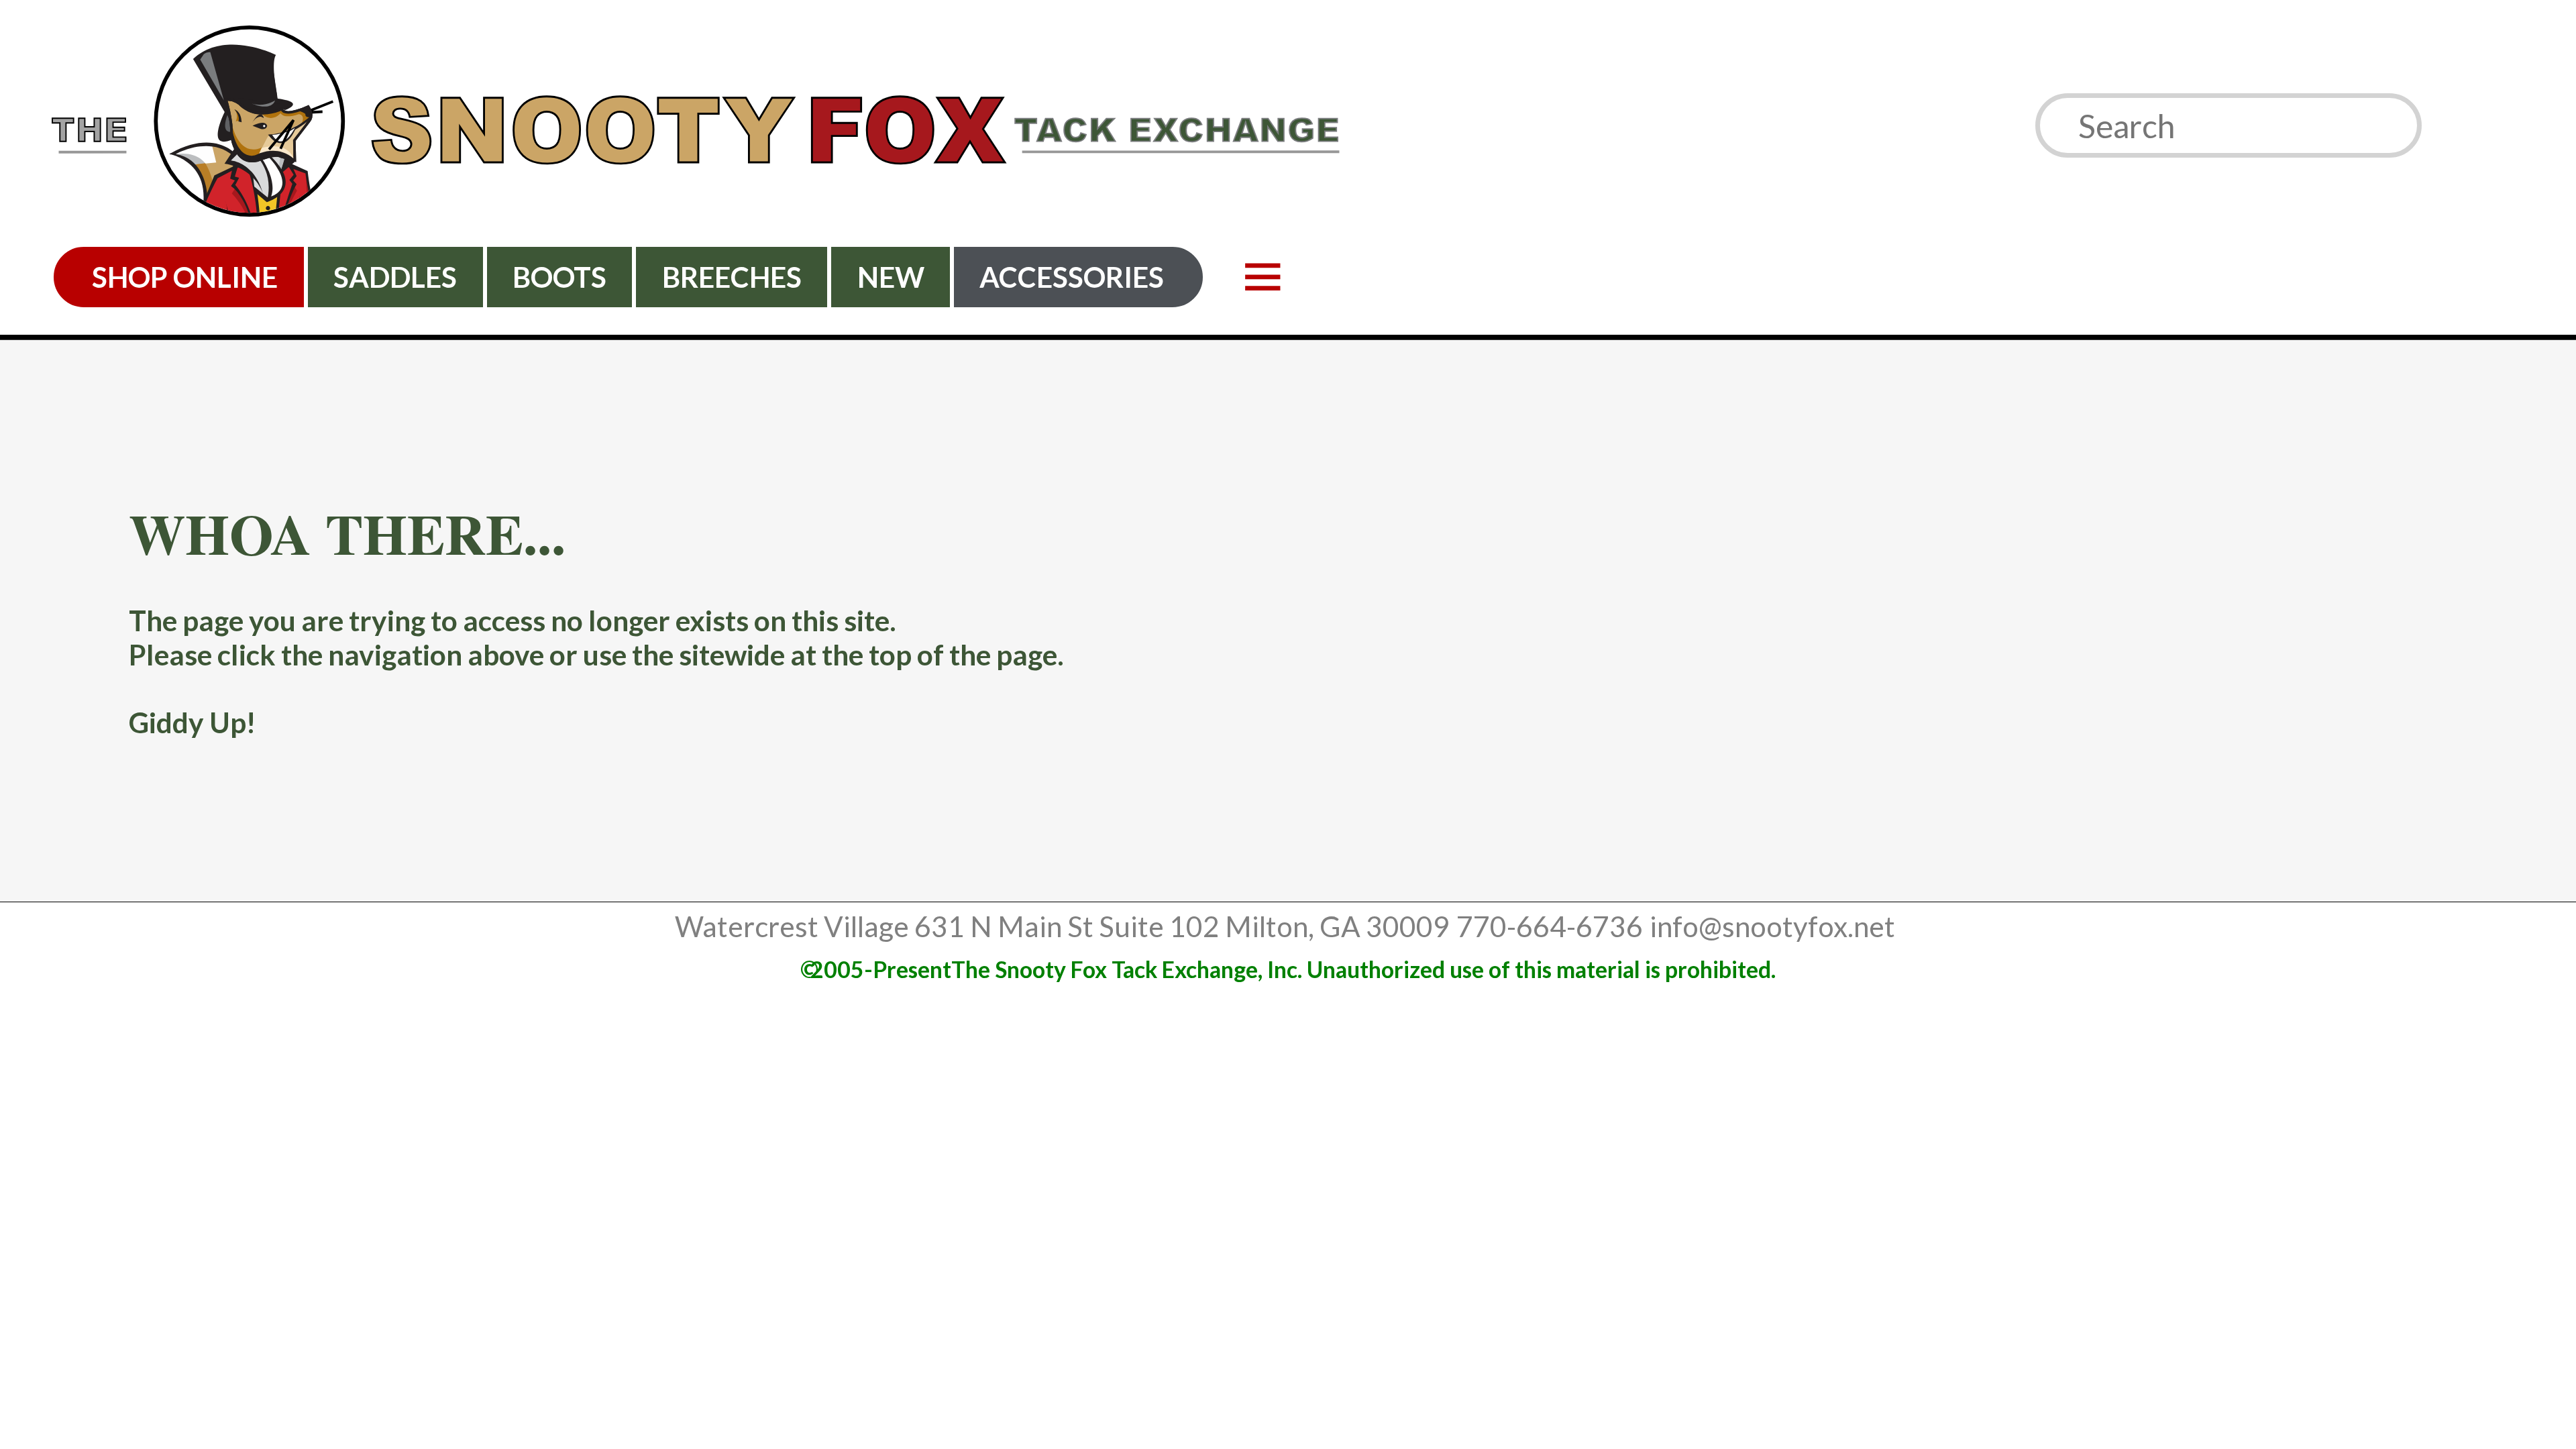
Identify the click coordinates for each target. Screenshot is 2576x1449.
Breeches (732, 277)
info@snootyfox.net (1772, 926)
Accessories (1072, 277)
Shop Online (185, 277)
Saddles (395, 277)
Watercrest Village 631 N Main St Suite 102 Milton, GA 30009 (1062, 926)
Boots (559, 277)
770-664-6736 (1550, 926)
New (891, 277)
